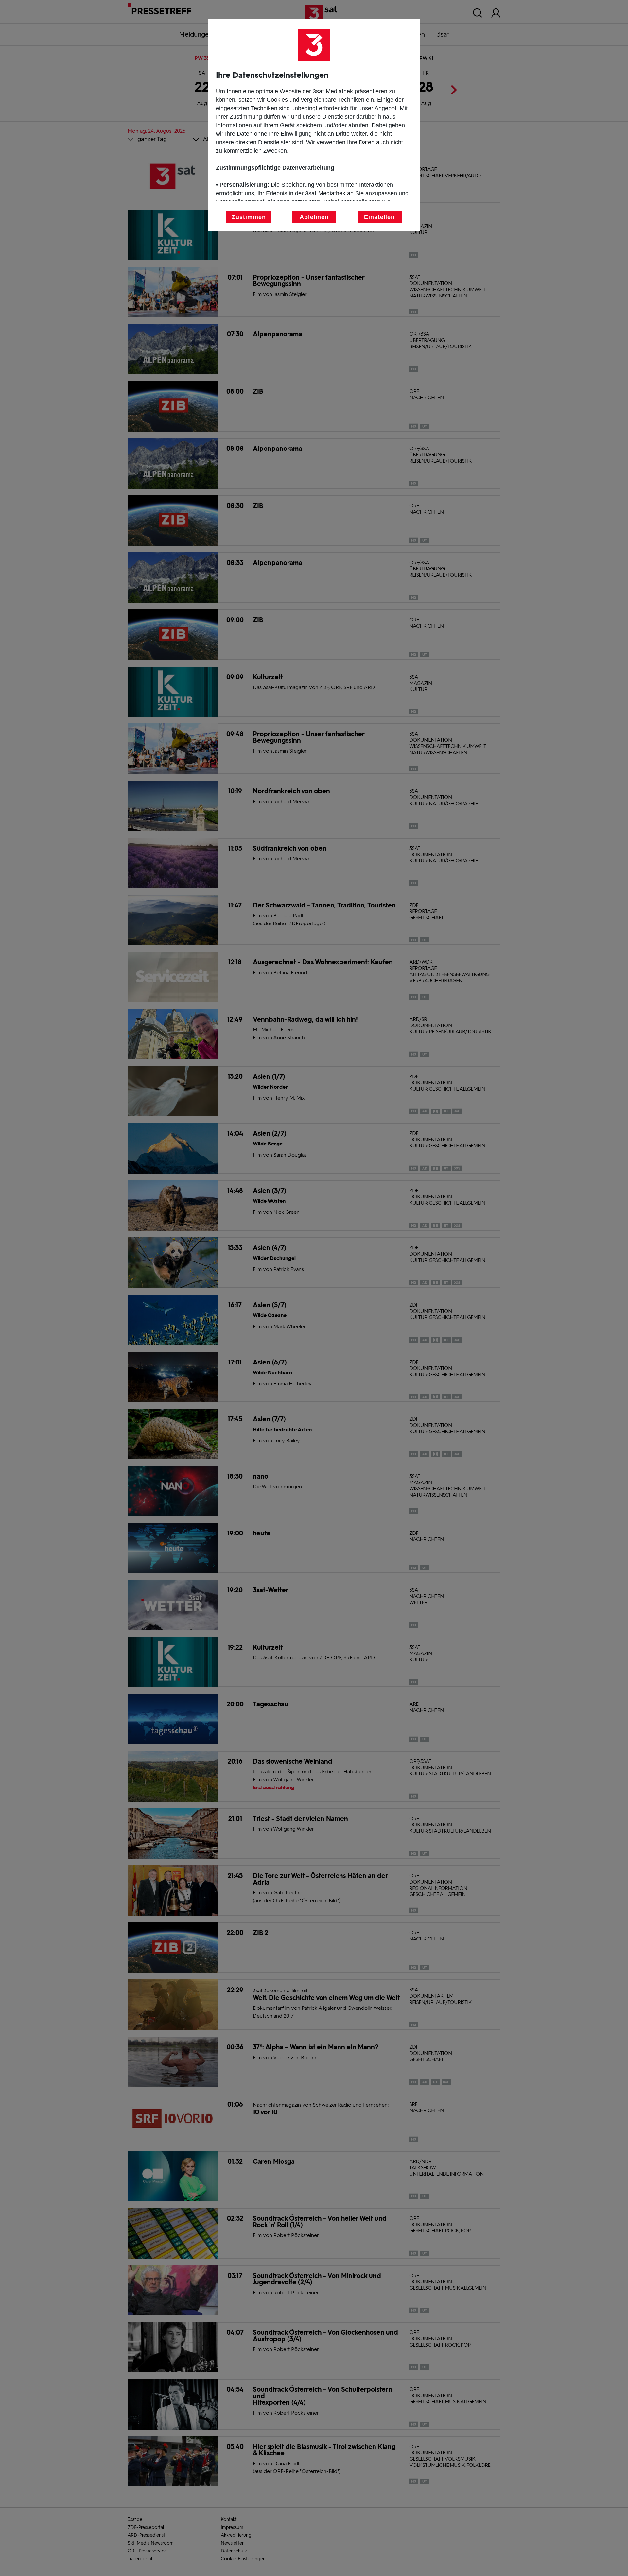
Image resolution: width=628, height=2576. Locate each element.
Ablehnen (314, 217)
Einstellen (379, 217)
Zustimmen (249, 217)
